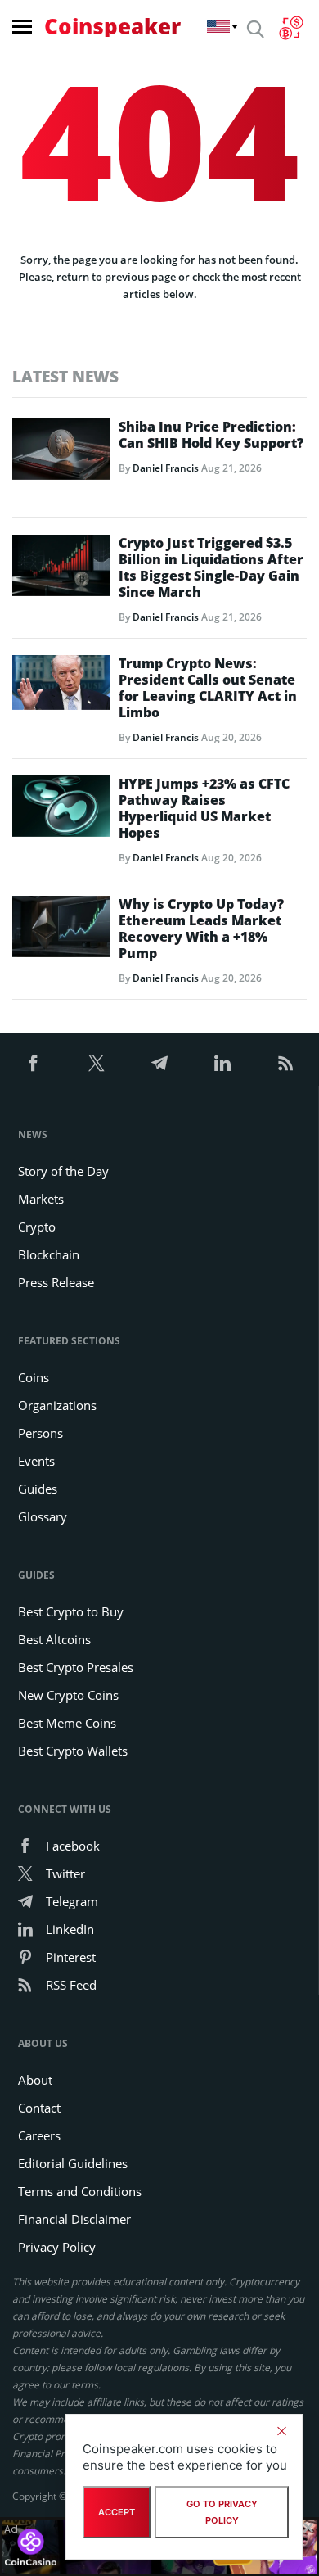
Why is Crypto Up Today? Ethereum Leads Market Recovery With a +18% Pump (201, 929)
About (35, 2080)
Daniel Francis (166, 468)
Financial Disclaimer (74, 2219)
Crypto (37, 1227)
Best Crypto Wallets (73, 1751)
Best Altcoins (54, 1639)
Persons (40, 1433)
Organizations (57, 1405)
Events (36, 1461)
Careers (39, 2135)
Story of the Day (63, 1171)
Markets (41, 1199)
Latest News (65, 376)
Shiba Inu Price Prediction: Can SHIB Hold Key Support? (211, 435)
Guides (38, 1489)
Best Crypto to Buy (71, 1611)
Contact (39, 2108)
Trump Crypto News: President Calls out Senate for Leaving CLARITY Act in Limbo (208, 688)
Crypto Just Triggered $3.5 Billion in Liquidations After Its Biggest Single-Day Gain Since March (211, 567)
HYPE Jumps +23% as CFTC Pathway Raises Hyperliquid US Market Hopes (204, 808)
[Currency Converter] (291, 28)
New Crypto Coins (68, 1695)
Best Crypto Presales (76, 1667)
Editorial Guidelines (73, 2163)
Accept (117, 2512)
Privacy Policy (57, 2247)
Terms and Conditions (80, 2191)
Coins (34, 1377)
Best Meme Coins (67, 1723)
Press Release (56, 1282)
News (33, 1134)
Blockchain (49, 1254)
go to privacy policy (222, 2512)
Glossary (43, 1516)
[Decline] (281, 2431)
